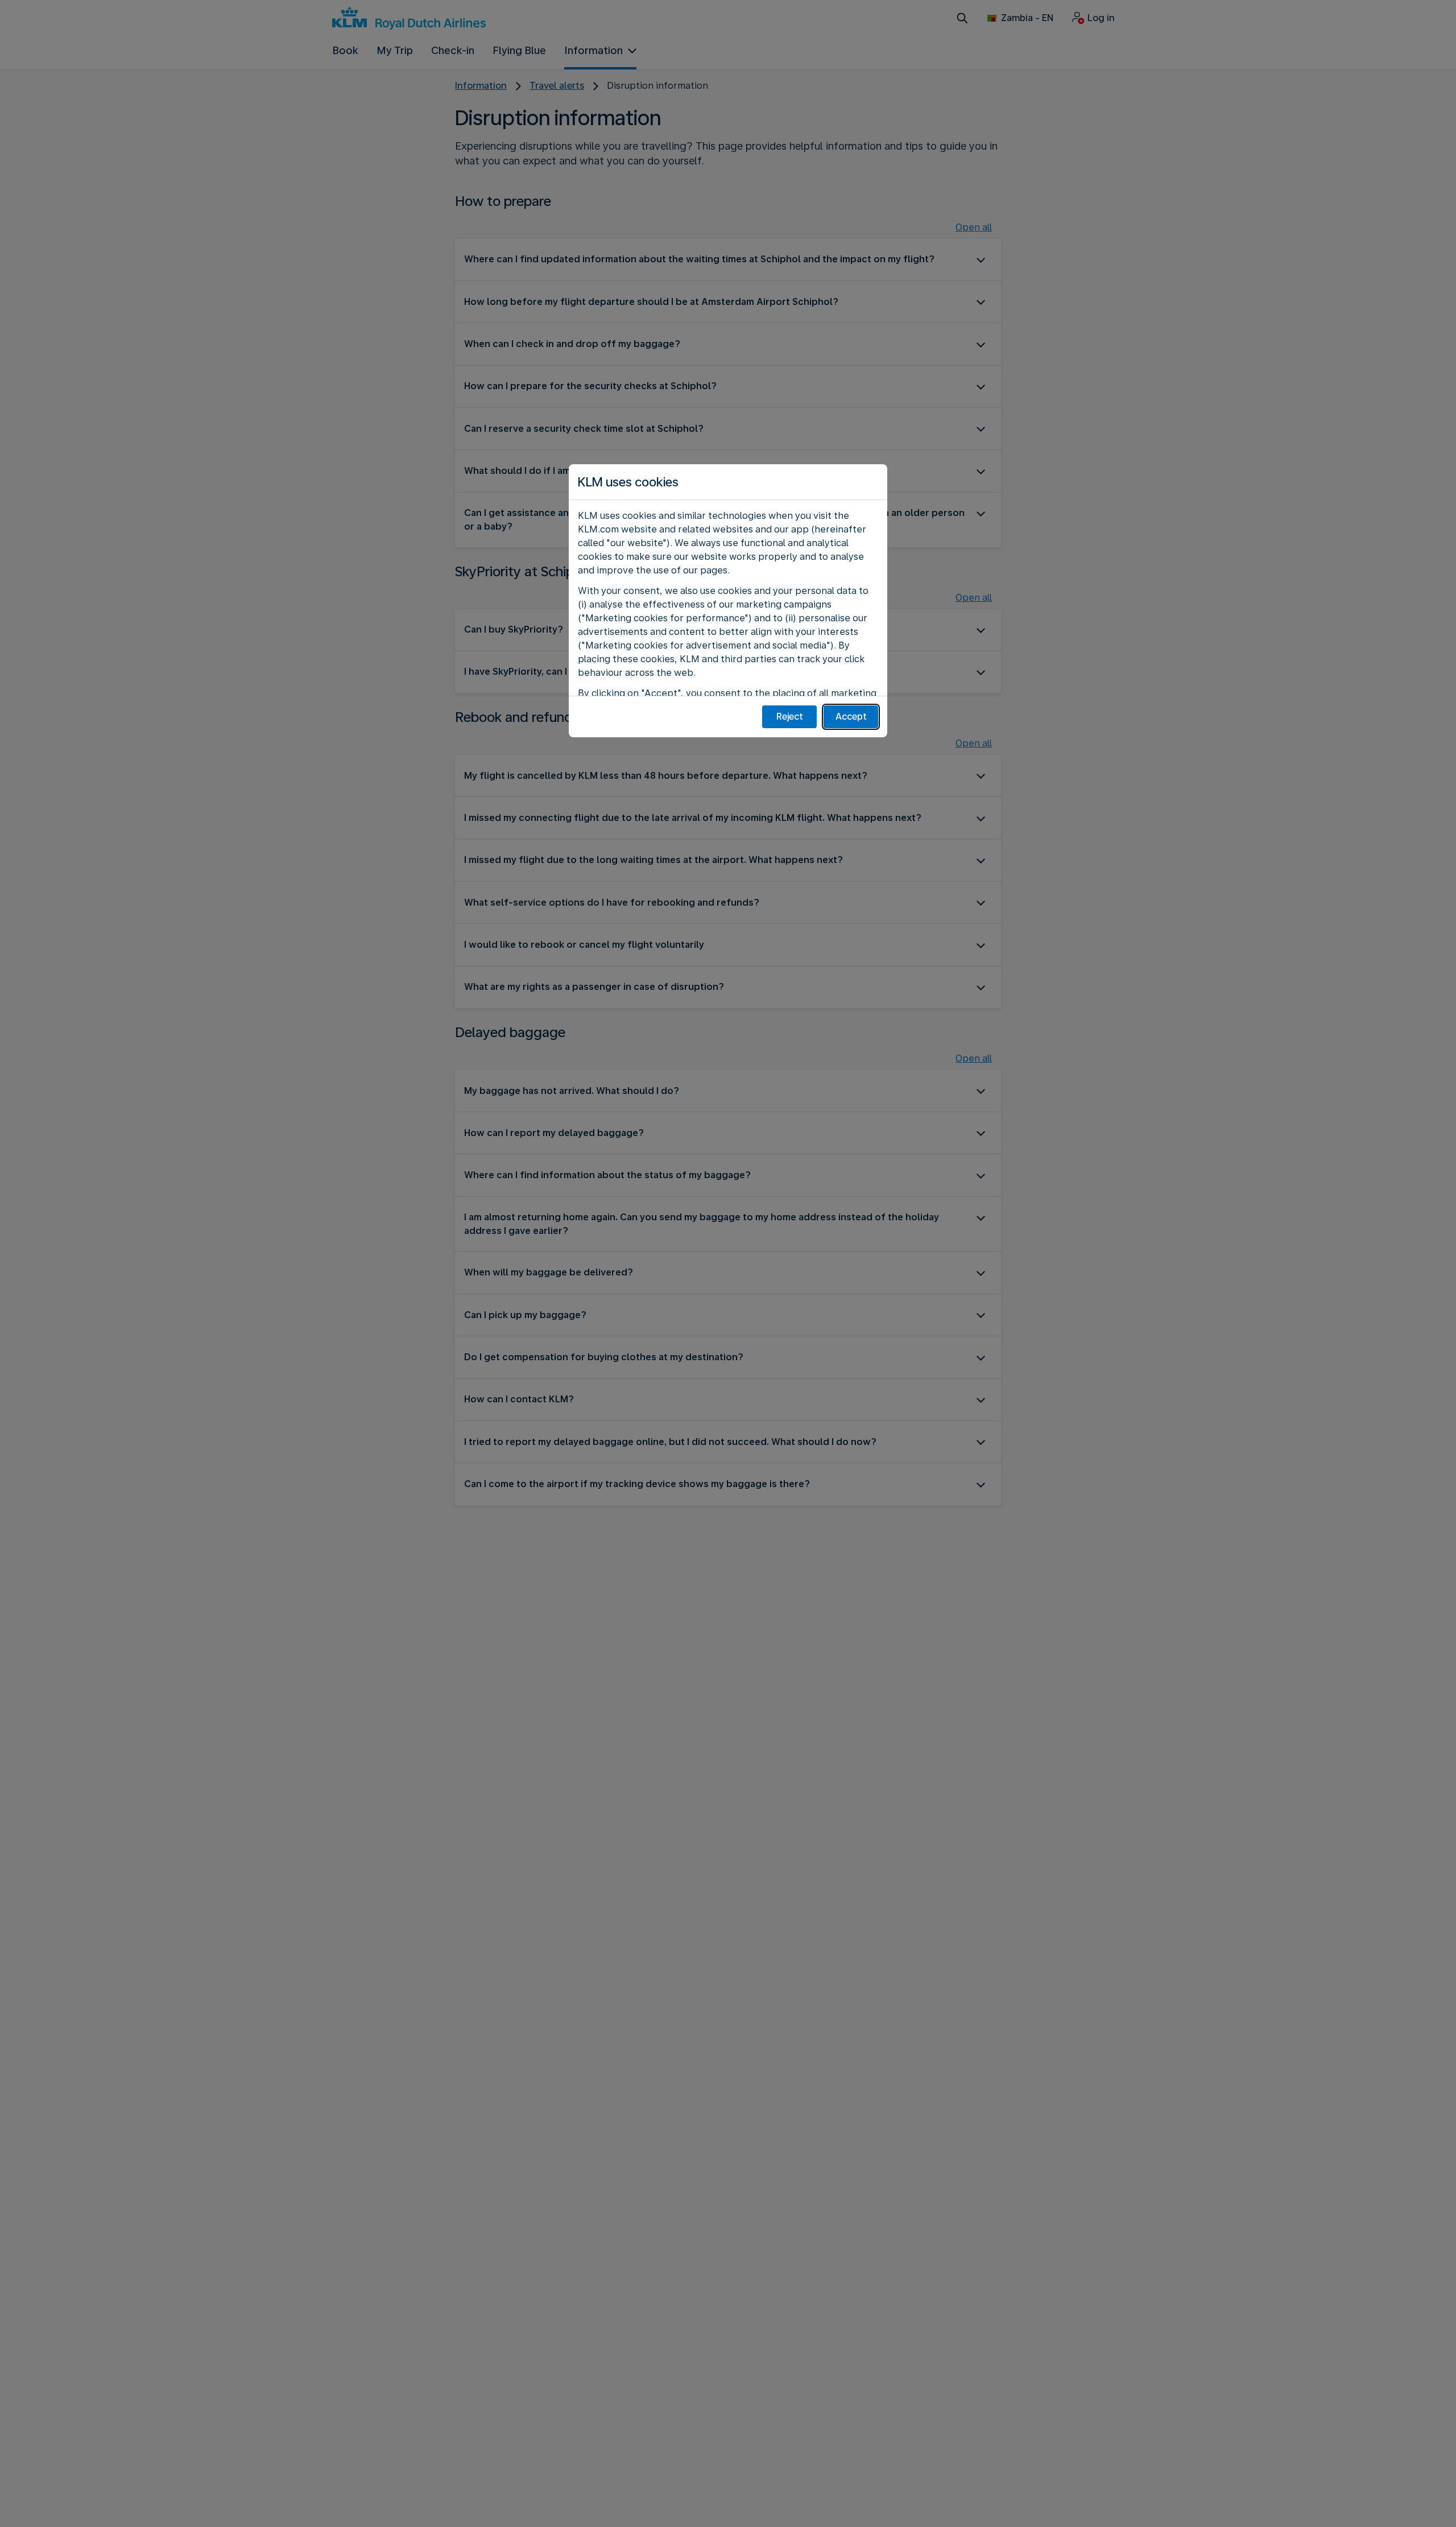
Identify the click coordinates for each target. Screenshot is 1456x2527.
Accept (851, 717)
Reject (790, 717)
